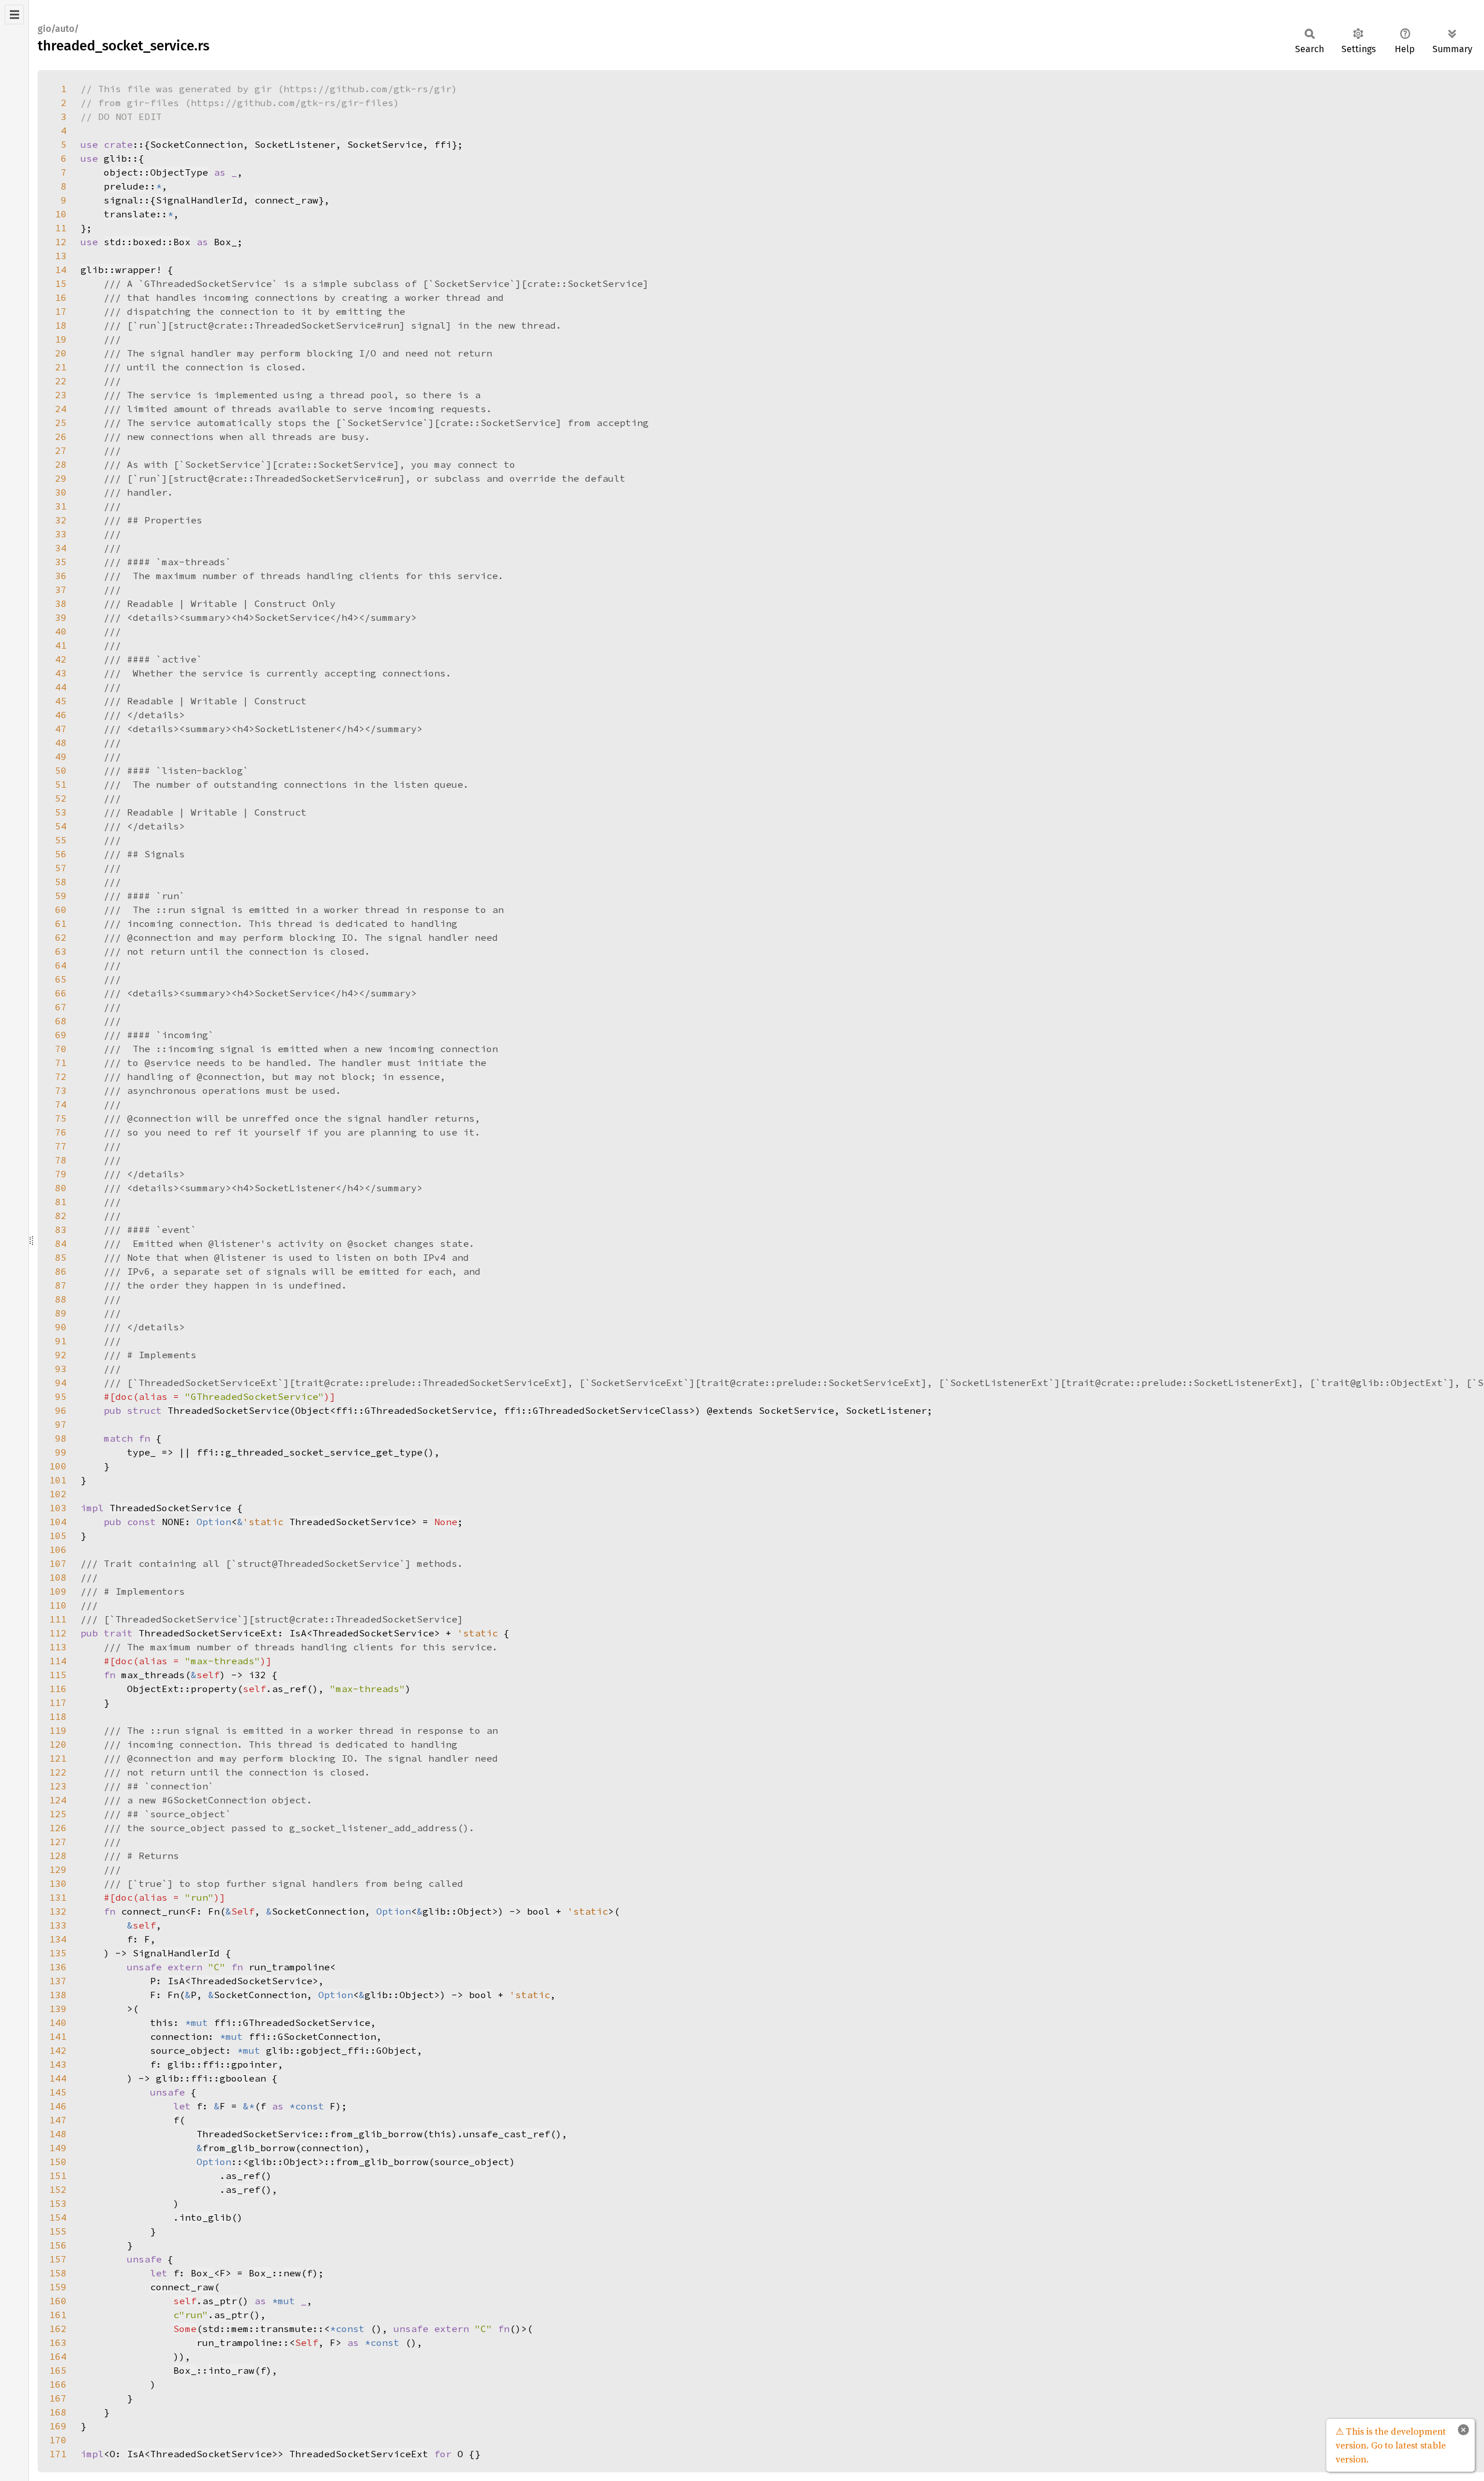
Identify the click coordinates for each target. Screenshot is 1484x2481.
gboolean (243, 2078)
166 (58, 2384)
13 (61, 256)
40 (61, 631)
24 (61, 409)
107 (58, 1563)
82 (61, 1216)
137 (58, 1981)
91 (61, 1341)
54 (61, 826)
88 (61, 1299)
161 (58, 2315)
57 (61, 868)
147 (58, 2120)
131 (58, 1897)
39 (61, 617)
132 (58, 1911)
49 (61, 756)
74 (61, 1104)
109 (58, 1591)
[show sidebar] (14, 14)
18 (61, 325)
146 (58, 2106)
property (214, 1689)
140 (58, 2022)
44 (61, 687)
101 (58, 1480)
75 (61, 1118)
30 (61, 492)
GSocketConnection (327, 2036)
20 (61, 353)
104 (58, 1522)
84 (61, 1243)
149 (58, 2148)
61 (61, 923)
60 (61, 910)
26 (61, 436)
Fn (214, 1911)
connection (330, 2148)
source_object (472, 2162)
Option (214, 1522)
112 (58, 1633)
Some (185, 2329)
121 (58, 1758)
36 (61, 576)
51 (61, 784)
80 (61, 1188)
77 (61, 1146)
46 (61, 715)
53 (61, 812)
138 (58, 1995)
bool (539, 1911)
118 (58, 1716)
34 (61, 548)
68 (61, 1021)
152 (58, 2189)
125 (58, 1814)
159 (58, 2287)
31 (61, 506)
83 (61, 1229)
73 (61, 1090)
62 (61, 937)
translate (130, 214)
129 (58, 1869)
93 (61, 1369)
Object (475, 1911)
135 (58, 1953)
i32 (257, 1675)
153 (58, 2203)
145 (58, 2092)
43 (61, 673)
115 (58, 1675)
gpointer (254, 2064)
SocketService (385, 144)
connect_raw (286, 200)
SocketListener (295, 144)
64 (61, 965)
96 (61, 1410)
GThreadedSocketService (428, 1410)
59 (61, 896)
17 (61, 311)
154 (58, 2217)
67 (61, 1007)
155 (58, 2231)
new (292, 2273)
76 (61, 1132)
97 (61, 1424)
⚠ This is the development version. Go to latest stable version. (1391, 2445)
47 (61, 729)
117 (58, 1702)
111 (58, 1619)
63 (61, 951)
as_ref (289, 1689)
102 (58, 1494)
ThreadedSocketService (228, 1410)
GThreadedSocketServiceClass (611, 1410)
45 (61, 701)
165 (58, 2370)
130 (58, 1883)
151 (58, 2176)
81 (61, 1202)
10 (61, 214)
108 (58, 1577)
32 (61, 520)
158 (58, 2273)
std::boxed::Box (147, 242)
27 (61, 450)
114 (58, 1661)
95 (61, 1396)
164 (58, 2356)
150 (58, 2162)
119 (58, 1730)
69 (61, 1035)
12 (61, 242)
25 (61, 423)
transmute (286, 2329)
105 (58, 1536)
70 (61, 1049)
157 (58, 2259)
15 (61, 283)
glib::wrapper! (121, 270)
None (446, 1522)
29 (61, 478)
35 (61, 562)
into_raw (231, 2370)
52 (61, 798)
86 (61, 1271)
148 (58, 2134)
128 (58, 1856)
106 (58, 1549)
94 (61, 1383)
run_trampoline (237, 2342)
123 (58, 1786)
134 (58, 1939)
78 (61, 1160)
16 (61, 297)
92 (61, 1355)
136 (58, 1967)
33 (61, 534)
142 (58, 2050)
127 (58, 1842)
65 (61, 979)
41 (61, 645)
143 (58, 2064)
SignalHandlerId (199, 200)
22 (61, 381)
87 (61, 1285)
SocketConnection (197, 144)
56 (61, 854)
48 (61, 743)
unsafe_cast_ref (507, 2134)
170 (58, 2440)
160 (58, 2301)
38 (61, 603)
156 (58, 2245)
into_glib (205, 2217)
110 (58, 1605)
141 (58, 2036)
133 (58, 1925)
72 (61, 1076)
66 (61, 993)
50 (61, 770)
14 (61, 270)
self (254, 1689)
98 (61, 1438)
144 (58, 2078)
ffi (443, 144)
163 (58, 2342)
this (440, 2134)
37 (61, 590)
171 (58, 2454)
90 (61, 1327)
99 (61, 1452)
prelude (124, 186)
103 (58, 1508)
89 (61, 1313)
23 (61, 395)
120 (58, 1744)
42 (61, 659)
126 (58, 1828)
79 (61, 1174)
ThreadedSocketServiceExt (208, 1633)
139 (58, 2009)
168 (58, 2412)
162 (58, 2329)
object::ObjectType (156, 172)
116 (58, 1689)
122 (58, 1772)
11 (61, 228)
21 (61, 367)
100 (58, 1466)
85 (61, 1257)
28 (61, 464)
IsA (298, 1633)
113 (58, 1647)
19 (61, 339)
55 (61, 840)
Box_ (202, 2273)
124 (58, 1800)
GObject (397, 2050)
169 (58, 2426)
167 (58, 2398)
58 (61, 882)
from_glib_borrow (376, 2134)
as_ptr (220, 2301)
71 (61, 1063)
